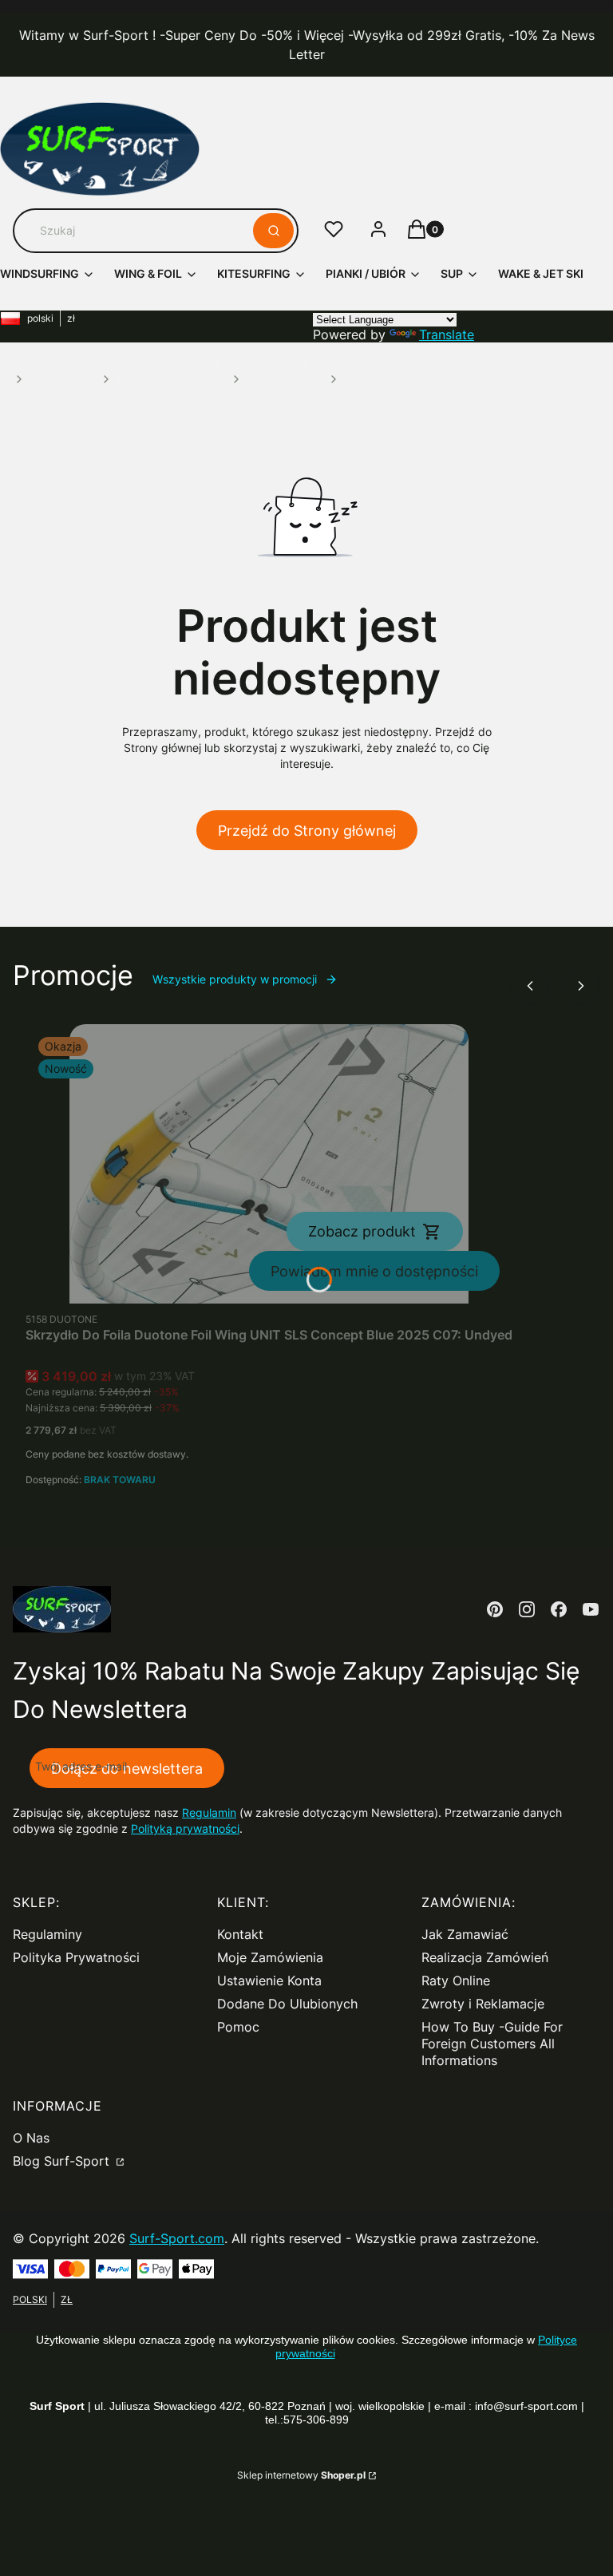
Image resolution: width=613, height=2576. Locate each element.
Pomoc (238, 2027)
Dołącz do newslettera (127, 1769)
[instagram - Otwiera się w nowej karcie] (527, 1609)
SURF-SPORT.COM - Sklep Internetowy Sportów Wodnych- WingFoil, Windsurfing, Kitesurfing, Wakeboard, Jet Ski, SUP (280, 363)
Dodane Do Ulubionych (287, 2004)
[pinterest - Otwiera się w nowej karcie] (495, 1609)
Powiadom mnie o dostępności (374, 1271)
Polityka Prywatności (76, 1957)
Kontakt (240, 1934)
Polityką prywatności (185, 1828)
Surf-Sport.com (177, 2238)
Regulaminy (47, 1934)
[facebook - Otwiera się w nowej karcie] (559, 1609)
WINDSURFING (63, 379)
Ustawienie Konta (269, 1980)
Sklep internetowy (301, 2475)
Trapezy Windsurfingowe (171, 379)
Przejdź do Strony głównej (307, 831)
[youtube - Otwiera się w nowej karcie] (591, 1609)
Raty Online (456, 1980)
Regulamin (209, 1812)
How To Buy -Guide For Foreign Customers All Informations (492, 2044)
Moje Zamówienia (270, 1957)
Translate (447, 334)
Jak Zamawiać (465, 1934)
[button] (273, 231)
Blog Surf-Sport (63, 2161)
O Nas (31, 2138)
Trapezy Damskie (285, 379)
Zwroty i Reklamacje (483, 2004)
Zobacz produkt (362, 1231)
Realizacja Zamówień (485, 1957)
